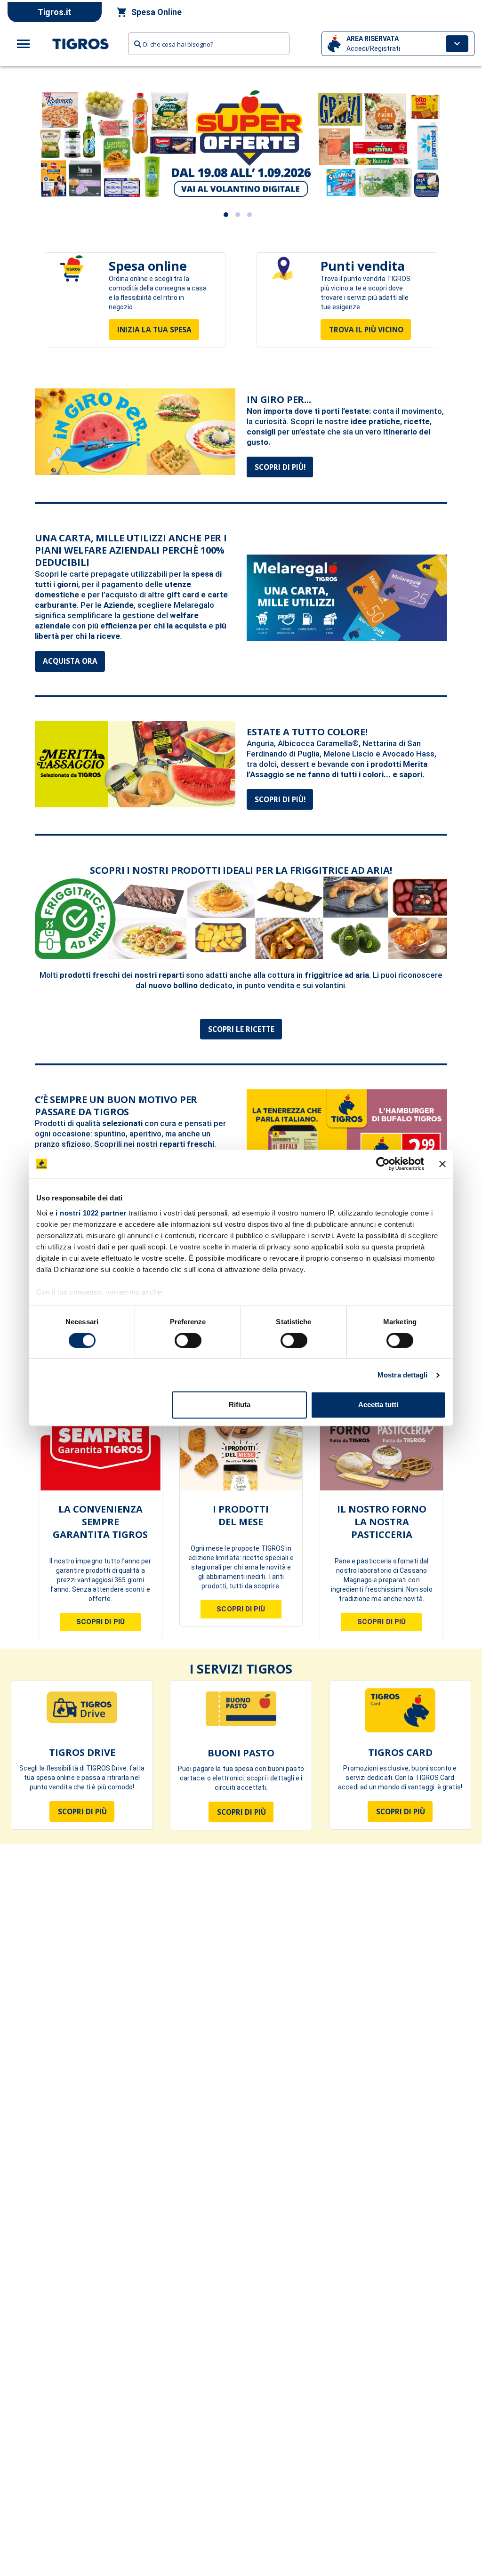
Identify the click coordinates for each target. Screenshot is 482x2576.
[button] (398, 44)
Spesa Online (157, 12)
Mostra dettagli (403, 1375)
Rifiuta (240, 1405)
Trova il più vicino (366, 330)
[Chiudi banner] (442, 1164)
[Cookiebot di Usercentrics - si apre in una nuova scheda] (383, 1164)
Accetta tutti (378, 1405)
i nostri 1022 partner (91, 1213)
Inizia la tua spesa (154, 330)
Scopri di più (82, 1815)
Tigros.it (55, 12)
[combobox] (209, 44)
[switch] (188, 1340)
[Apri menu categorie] (24, 44)
